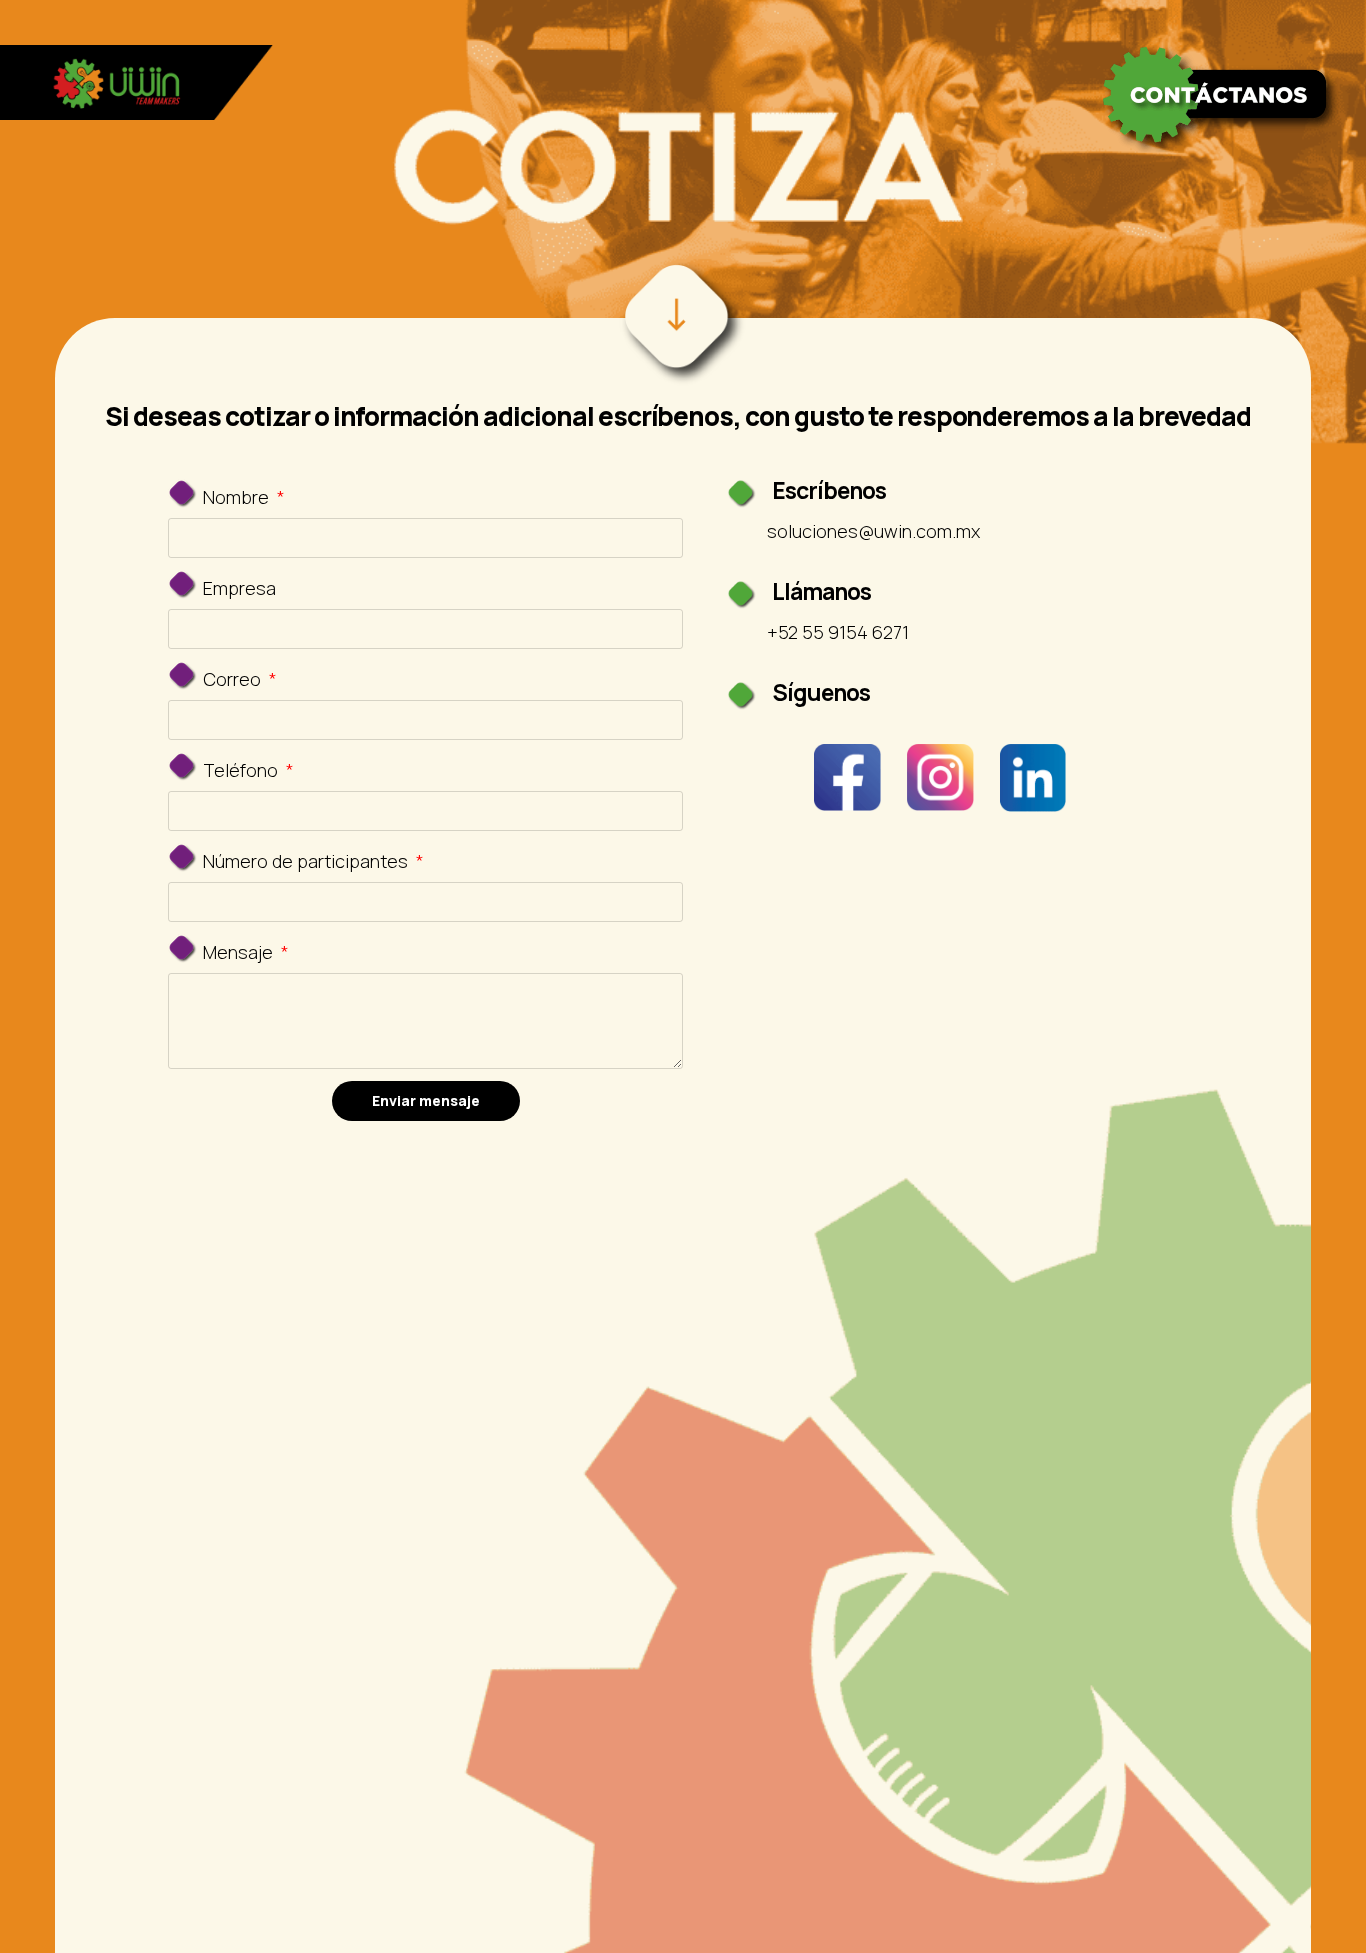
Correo (234, 679)
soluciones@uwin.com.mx (873, 531)
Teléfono (242, 770)
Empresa (239, 588)
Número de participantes (307, 861)
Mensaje (240, 952)
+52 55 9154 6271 (838, 632)
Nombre (238, 497)
